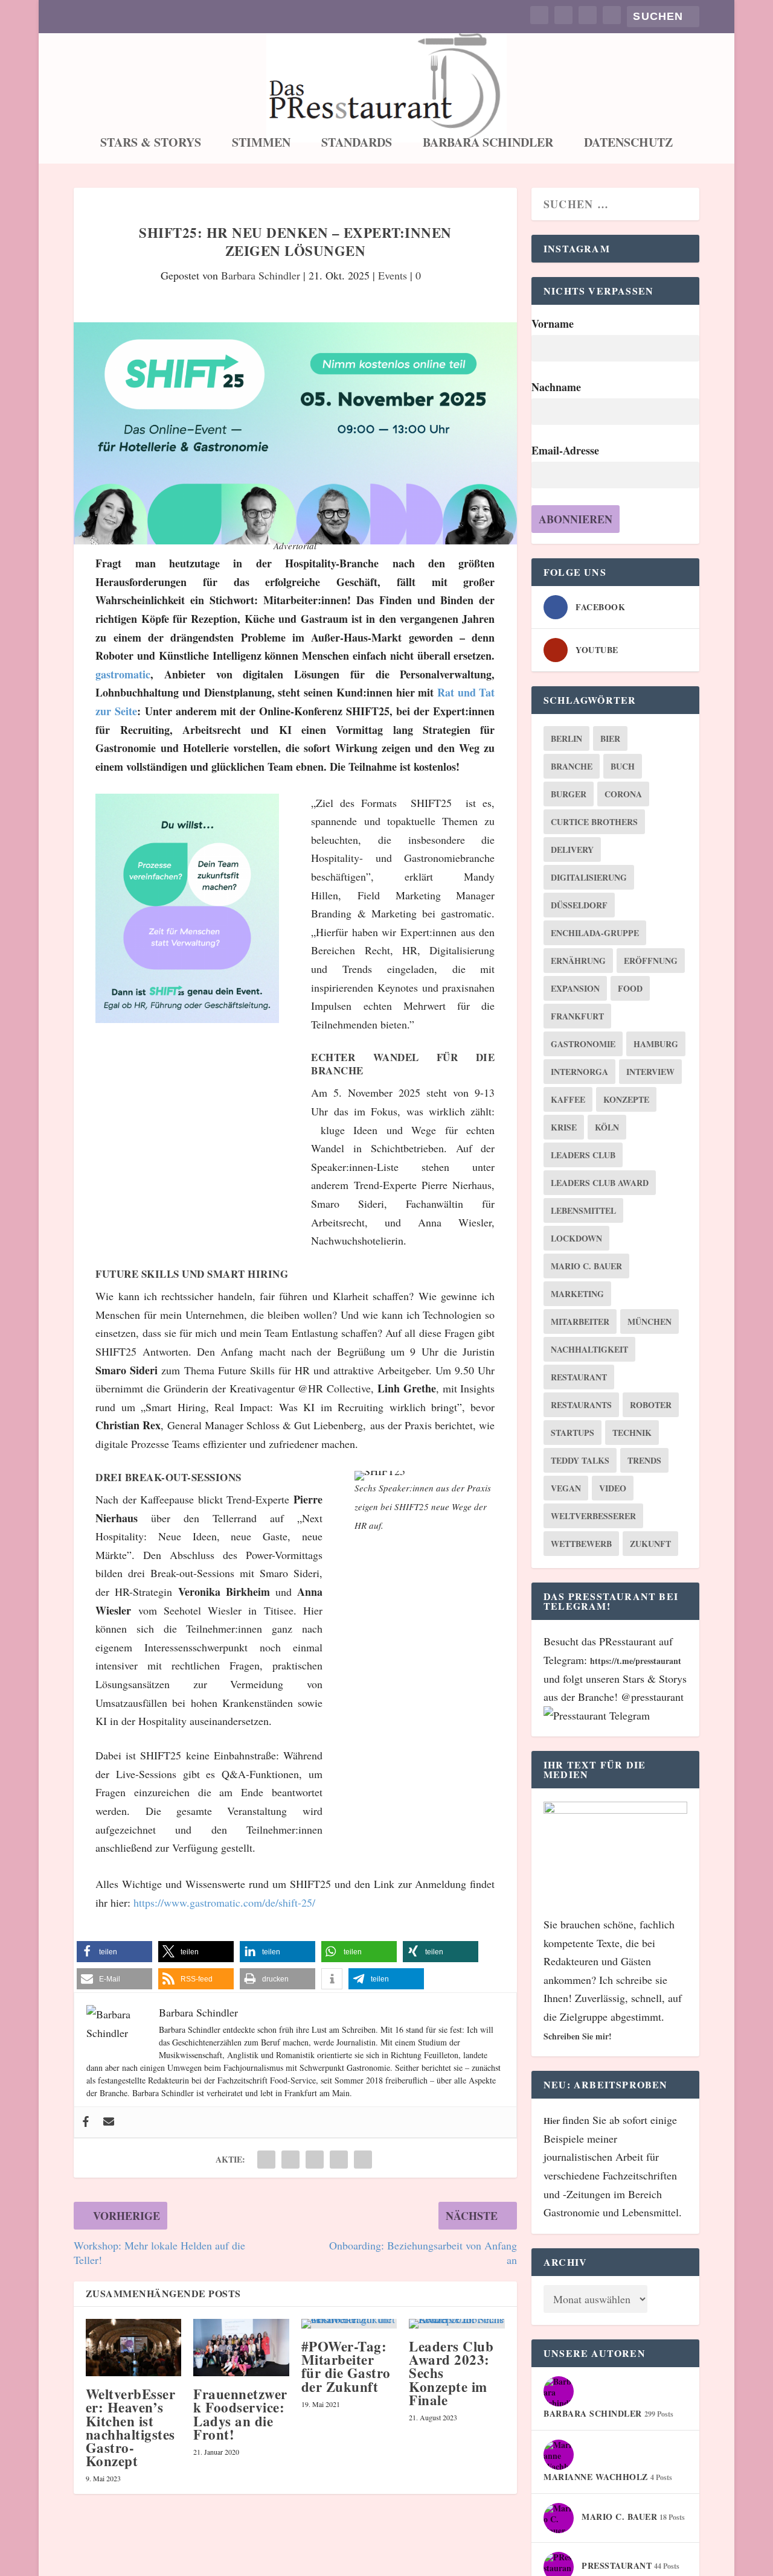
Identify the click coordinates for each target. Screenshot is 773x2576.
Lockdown (576, 1238)
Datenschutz (628, 144)
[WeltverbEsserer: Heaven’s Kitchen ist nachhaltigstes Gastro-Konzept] (134, 2348)
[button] (114, 1952)
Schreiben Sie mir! (578, 2036)
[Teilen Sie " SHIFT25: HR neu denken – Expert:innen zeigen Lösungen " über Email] (339, 2160)
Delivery (572, 850)
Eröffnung (651, 961)
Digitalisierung (589, 877)
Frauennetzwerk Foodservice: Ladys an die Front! (240, 2414)
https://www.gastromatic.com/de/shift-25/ (224, 1902)
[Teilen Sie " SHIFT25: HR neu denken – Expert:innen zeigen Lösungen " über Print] (363, 2160)
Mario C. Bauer (586, 1266)
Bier (610, 738)
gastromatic (123, 674)
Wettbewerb (581, 1544)
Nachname (556, 387)
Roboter (651, 1405)
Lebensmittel (583, 1210)
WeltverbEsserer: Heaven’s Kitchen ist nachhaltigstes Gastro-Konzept (131, 2427)
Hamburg (656, 1044)
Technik (632, 1433)
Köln (607, 1127)
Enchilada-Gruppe (595, 933)
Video (613, 1488)
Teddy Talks (580, 1460)
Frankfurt (577, 1016)
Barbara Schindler (488, 144)
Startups (573, 1433)
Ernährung (578, 961)
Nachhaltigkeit (589, 1349)
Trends (644, 1460)
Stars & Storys (151, 144)
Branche (572, 766)
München (650, 1321)
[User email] (109, 2122)
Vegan (566, 1488)
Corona (623, 794)
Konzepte (626, 1099)
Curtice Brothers (594, 822)
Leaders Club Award (600, 1183)
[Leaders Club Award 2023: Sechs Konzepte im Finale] (457, 2324)
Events (393, 275)
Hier (553, 2121)
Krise (564, 1127)
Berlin (566, 738)
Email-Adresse (565, 450)
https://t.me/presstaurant (636, 1661)
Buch (623, 766)
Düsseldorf (579, 905)
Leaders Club (583, 1155)
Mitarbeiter (580, 1321)
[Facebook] (86, 2122)
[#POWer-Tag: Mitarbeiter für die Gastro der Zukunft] (349, 2324)
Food (630, 988)
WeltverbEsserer (593, 1516)
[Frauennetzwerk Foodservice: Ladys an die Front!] (241, 2348)
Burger (569, 794)
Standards (357, 144)
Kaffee (568, 1099)
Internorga (579, 1072)
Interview (650, 1072)
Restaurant (579, 1377)
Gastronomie (583, 1044)
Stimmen (261, 144)
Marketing (577, 1294)
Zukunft (650, 1544)
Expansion (575, 988)
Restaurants (581, 1405)
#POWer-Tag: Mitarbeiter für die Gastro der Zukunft (346, 2366)
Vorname (553, 324)
